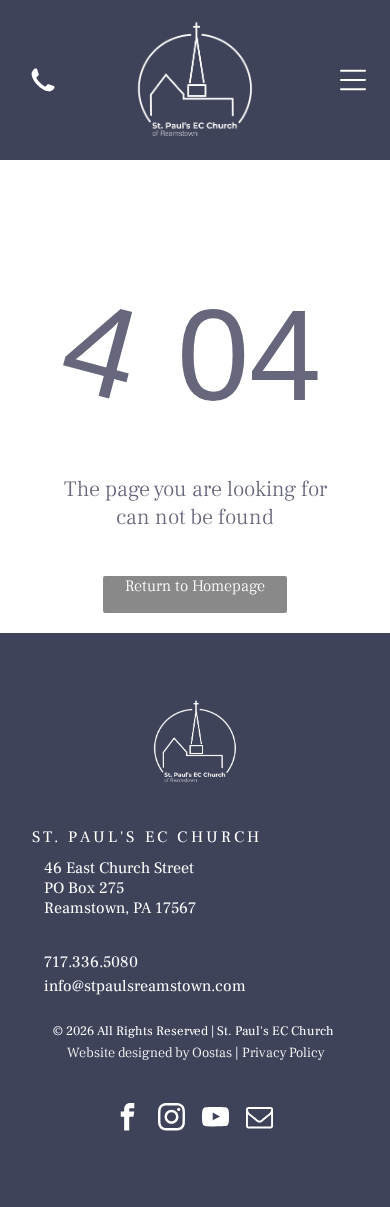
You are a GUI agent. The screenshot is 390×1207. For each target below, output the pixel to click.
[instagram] (171, 1119)
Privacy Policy (283, 1053)
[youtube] (215, 1119)
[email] (259, 1119)
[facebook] (127, 1119)
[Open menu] (353, 80)
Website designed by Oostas (149, 1053)
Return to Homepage (195, 586)
